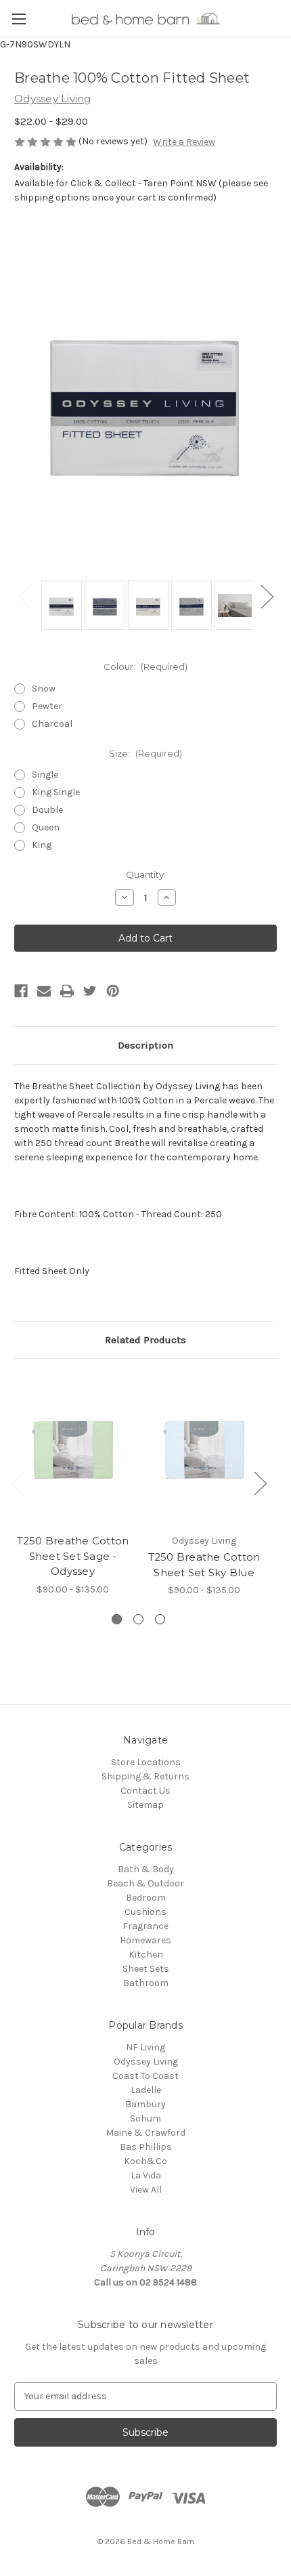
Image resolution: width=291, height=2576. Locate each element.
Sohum (145, 2118)
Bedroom (146, 1898)
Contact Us (145, 1791)
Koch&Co (145, 2161)
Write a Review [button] (184, 142)
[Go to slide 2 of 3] (138, 1619)
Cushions (145, 1912)
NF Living (145, 2047)
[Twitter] (90, 991)
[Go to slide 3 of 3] (160, 1619)
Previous (24, 596)
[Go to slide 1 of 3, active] (117, 1619)
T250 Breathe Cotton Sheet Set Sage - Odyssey (73, 1556)
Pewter (47, 706)
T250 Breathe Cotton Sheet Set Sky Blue (204, 1565)
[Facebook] (21, 991)
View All (146, 2190)
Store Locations (146, 1762)
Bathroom (146, 1983)
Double (47, 810)
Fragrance (145, 1926)
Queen (46, 827)
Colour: (145, 667)
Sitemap (145, 1805)
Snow (44, 689)
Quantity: (146, 874)
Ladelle (146, 2090)
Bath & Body (146, 1869)
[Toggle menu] (19, 19)
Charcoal (52, 724)
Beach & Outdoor (145, 1883)
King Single (56, 792)
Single (45, 775)
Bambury (145, 2104)
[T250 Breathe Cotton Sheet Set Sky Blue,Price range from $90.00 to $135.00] (204, 1450)
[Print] (67, 991)
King (42, 845)
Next (267, 596)
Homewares (145, 1940)
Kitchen (146, 1955)
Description (145, 1045)
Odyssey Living (146, 2062)
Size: (145, 753)
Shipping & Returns (145, 1776)
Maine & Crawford (145, 2133)
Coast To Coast (145, 2076)
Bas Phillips (146, 2147)
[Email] (44, 991)
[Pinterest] (113, 991)
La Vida (146, 2175)
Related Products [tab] (145, 1340)
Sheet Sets (146, 1969)
